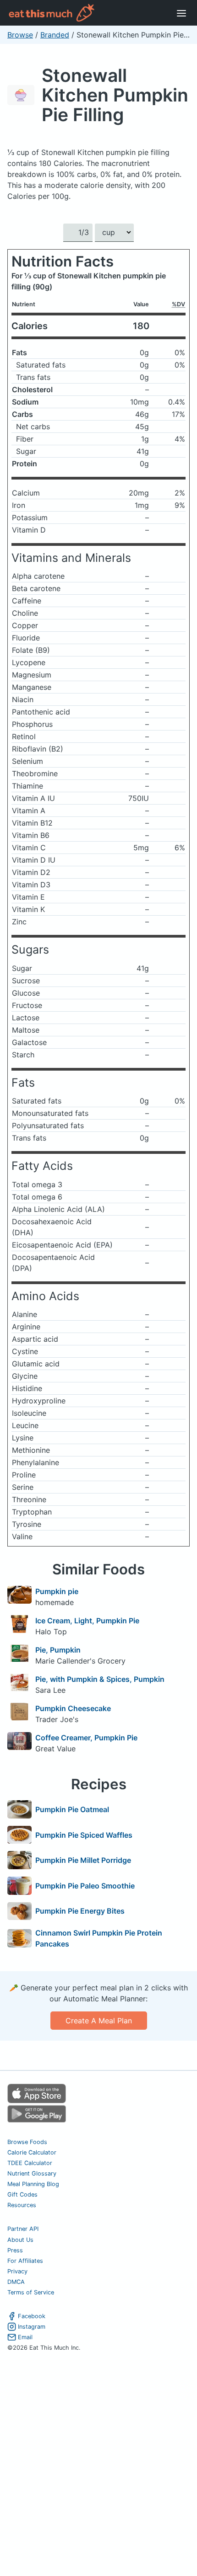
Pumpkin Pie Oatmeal (72, 1809)
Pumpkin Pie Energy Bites (80, 1911)
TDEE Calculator (30, 2163)
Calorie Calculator (32, 2152)
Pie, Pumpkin (58, 1650)
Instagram (32, 2327)
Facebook (32, 2316)
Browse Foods (27, 2142)
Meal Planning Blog (33, 2184)
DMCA (16, 2282)
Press (15, 2250)
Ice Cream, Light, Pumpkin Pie (87, 1621)
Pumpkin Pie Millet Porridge (83, 1860)
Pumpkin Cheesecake (73, 1708)
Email (25, 2337)
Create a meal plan (99, 2021)
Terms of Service (31, 2292)
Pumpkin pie (57, 1591)
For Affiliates (25, 2261)
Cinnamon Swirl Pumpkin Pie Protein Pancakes (99, 1938)
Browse (20, 35)
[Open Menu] (181, 13)
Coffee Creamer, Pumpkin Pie (86, 1738)
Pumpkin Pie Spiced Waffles (84, 1835)
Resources (22, 2205)
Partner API (23, 2229)
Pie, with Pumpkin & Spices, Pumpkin (100, 1679)
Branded (55, 35)
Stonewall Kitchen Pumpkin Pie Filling (115, 95)
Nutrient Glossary (32, 2173)
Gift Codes (22, 2195)
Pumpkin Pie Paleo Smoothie (85, 1886)
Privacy (17, 2271)
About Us (20, 2240)
